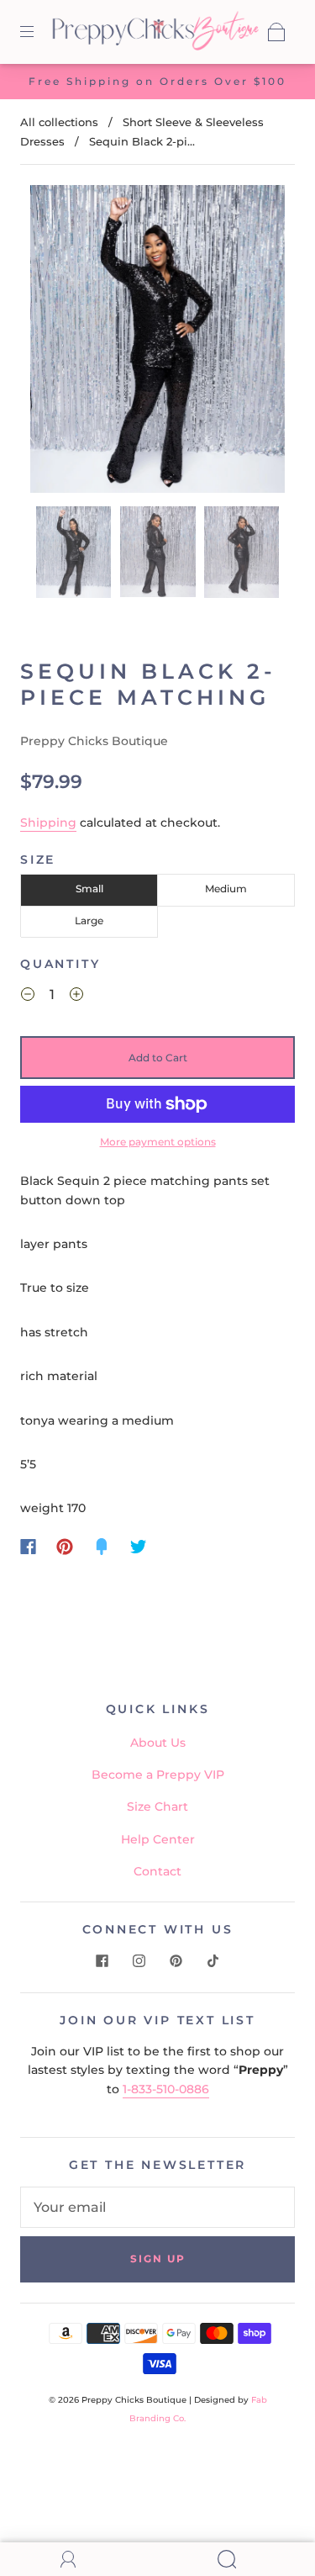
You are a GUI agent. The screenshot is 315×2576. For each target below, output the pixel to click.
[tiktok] (213, 1960)
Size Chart (157, 1806)
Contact (157, 1871)
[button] (56, 342)
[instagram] (139, 1960)
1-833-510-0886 (166, 2089)
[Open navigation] (39, 32)
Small (89, 889)
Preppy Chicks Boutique (94, 741)
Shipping (48, 823)
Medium (226, 889)
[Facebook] (28, 1547)
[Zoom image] (158, 342)
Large (89, 920)
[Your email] (157, 2208)
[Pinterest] (65, 1547)
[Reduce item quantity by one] (28, 997)
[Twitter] (139, 1547)
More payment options (158, 1142)
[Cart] (276, 32)
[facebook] (102, 1960)
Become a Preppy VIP (158, 1775)
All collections (59, 122)
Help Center (158, 1839)
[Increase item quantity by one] (76, 997)
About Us (158, 1743)
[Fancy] (102, 1547)
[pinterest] (176, 1960)
